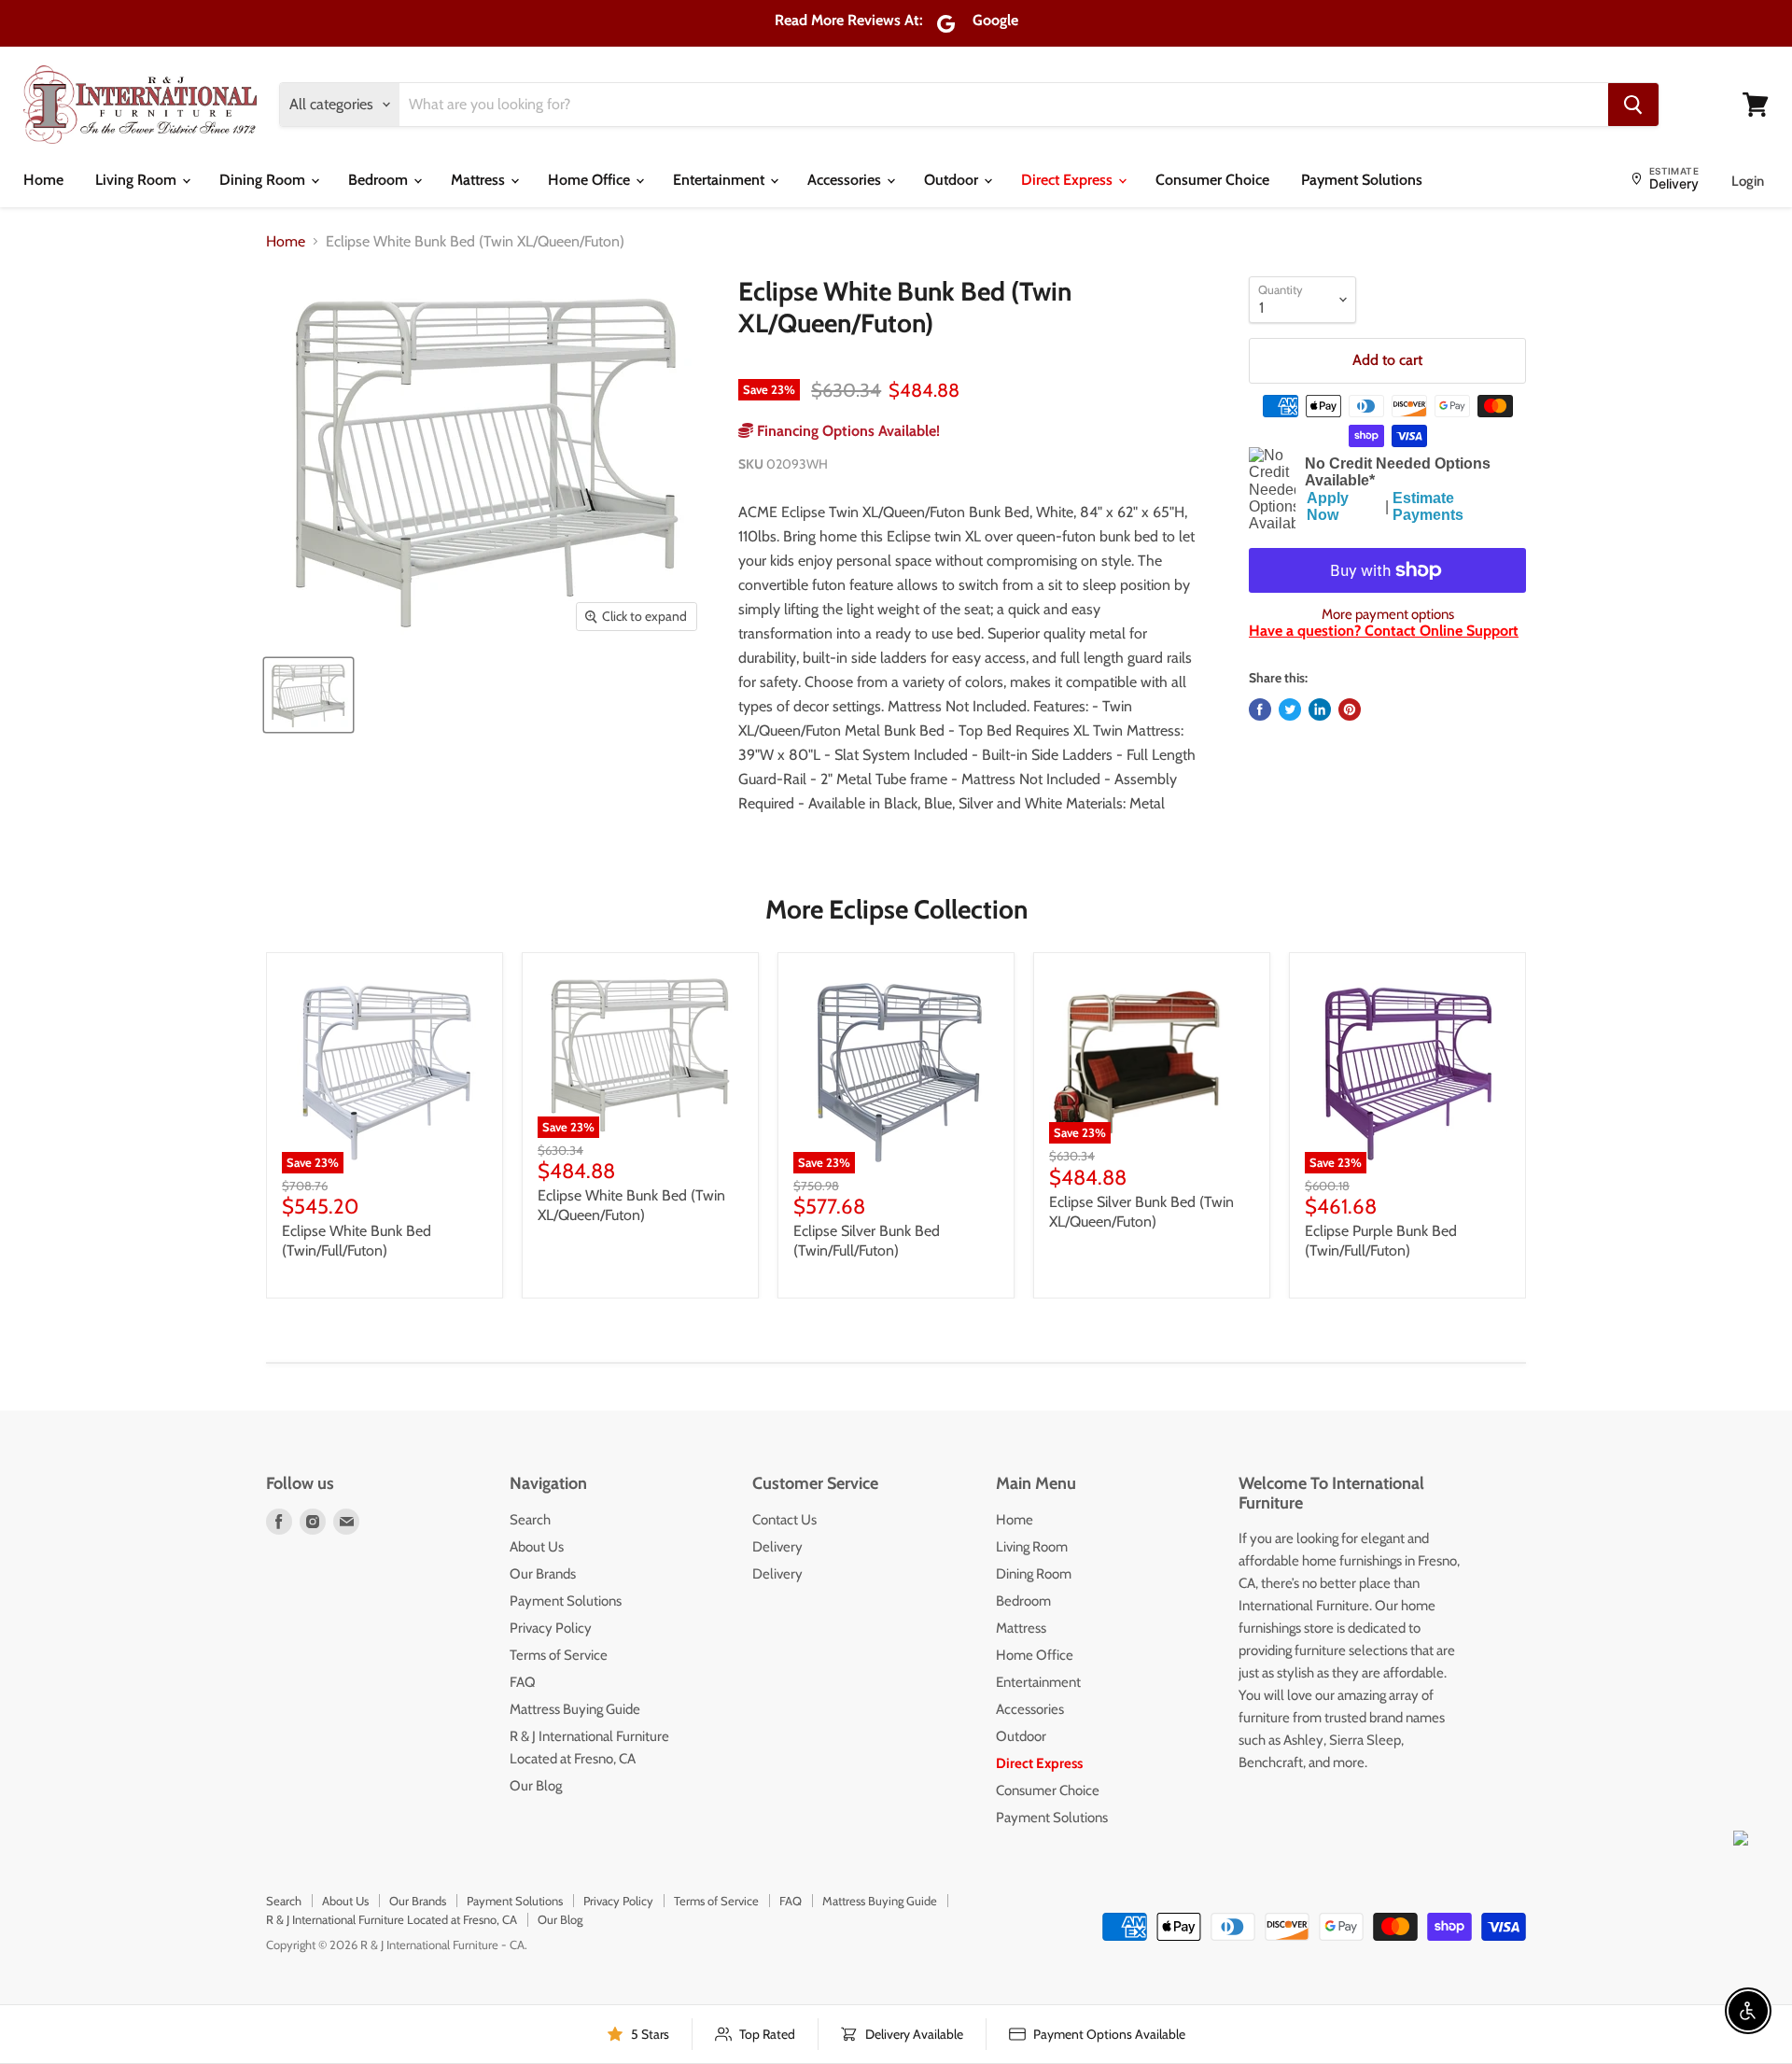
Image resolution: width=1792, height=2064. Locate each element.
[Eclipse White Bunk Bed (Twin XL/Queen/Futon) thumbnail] (308, 695)
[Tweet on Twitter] (1290, 709)
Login (1748, 181)
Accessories (846, 180)
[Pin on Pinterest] (1350, 709)
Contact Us (784, 1520)
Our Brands (543, 1574)
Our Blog (536, 1786)
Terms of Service (559, 1655)
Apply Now (1328, 506)
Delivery (777, 1547)
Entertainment (721, 180)
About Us (537, 1547)
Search (530, 1520)
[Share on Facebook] (1260, 709)
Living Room (138, 180)
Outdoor (953, 180)
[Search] (1633, 105)
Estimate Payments (1428, 506)
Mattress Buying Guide (575, 1709)
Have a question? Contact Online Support (1384, 631)
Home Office (591, 180)
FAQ (523, 1682)
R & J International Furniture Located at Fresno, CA (392, 1919)
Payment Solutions (1362, 180)
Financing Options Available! (847, 431)
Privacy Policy (551, 1628)
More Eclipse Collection (896, 909)
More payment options (1388, 615)
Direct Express (1069, 180)
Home (43, 180)
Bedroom (380, 180)
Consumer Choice (1212, 180)
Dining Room (264, 180)
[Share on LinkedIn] (1320, 709)
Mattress (480, 180)
